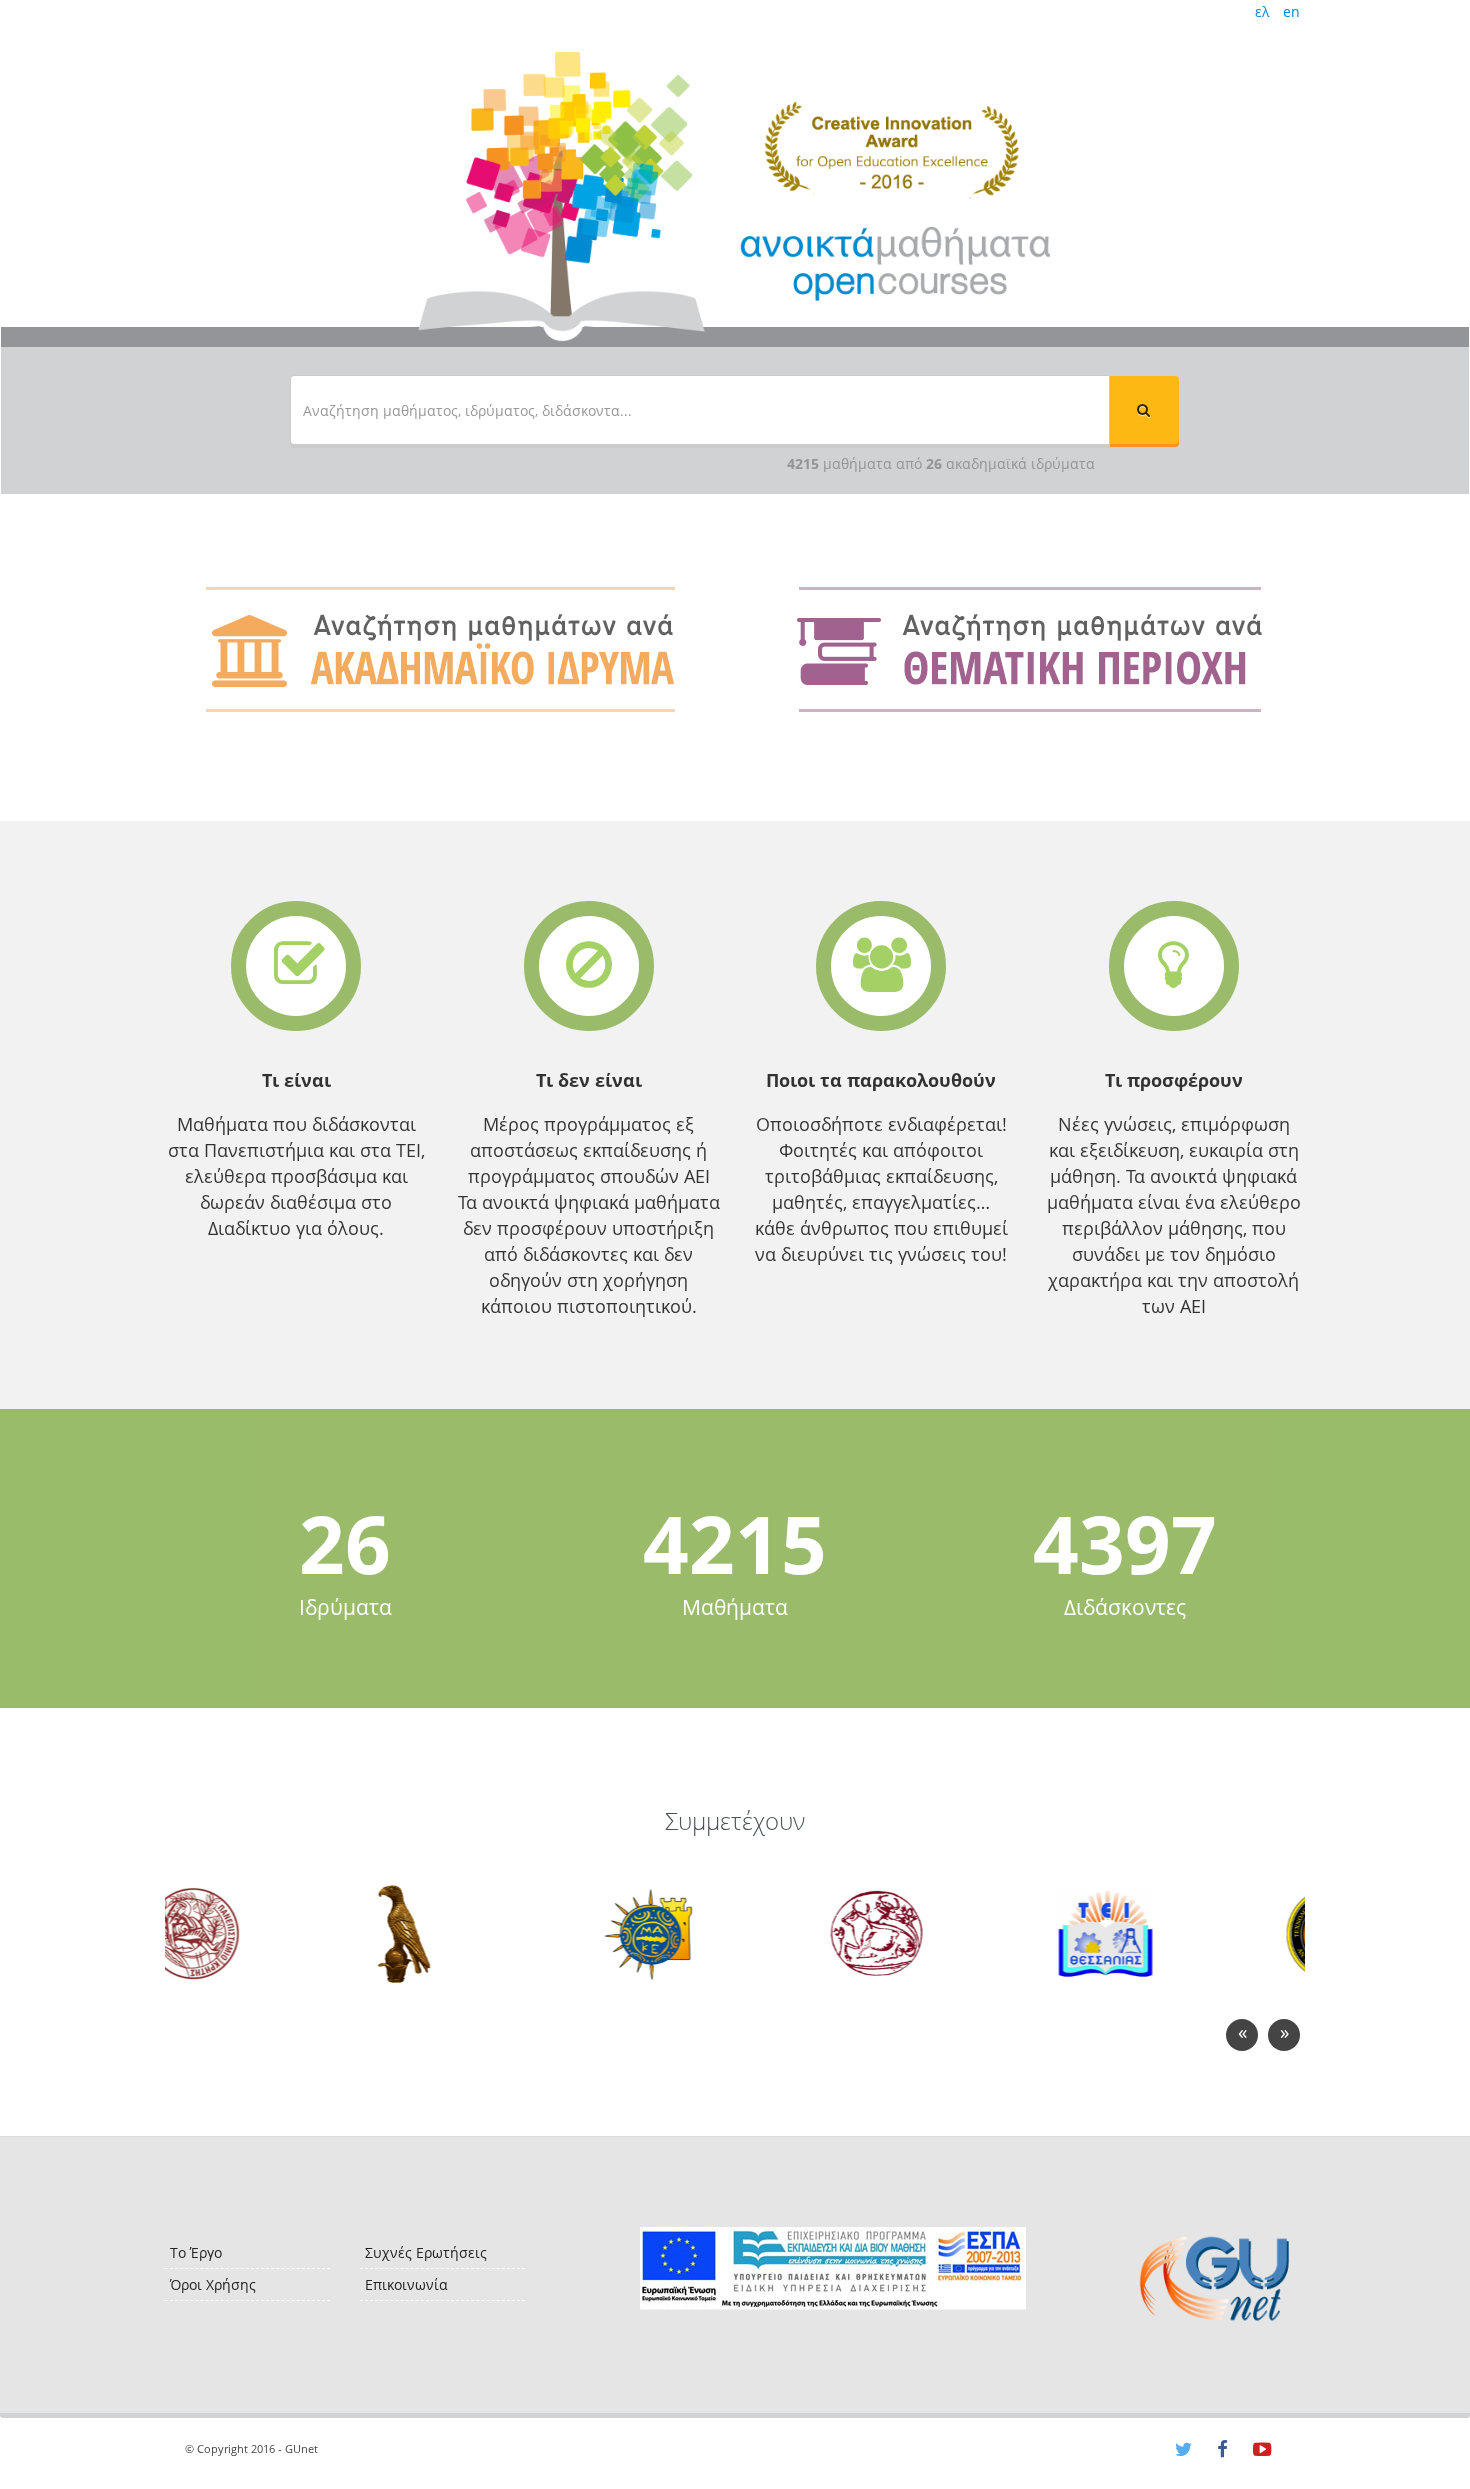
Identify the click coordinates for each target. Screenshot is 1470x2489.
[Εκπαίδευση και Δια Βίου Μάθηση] (832, 2268)
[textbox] (700, 410)
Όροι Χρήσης (213, 2284)
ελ (1262, 11)
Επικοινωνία (406, 2284)
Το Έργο (196, 2252)
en (1291, 11)
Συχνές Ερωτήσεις (426, 2252)
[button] (1144, 410)
